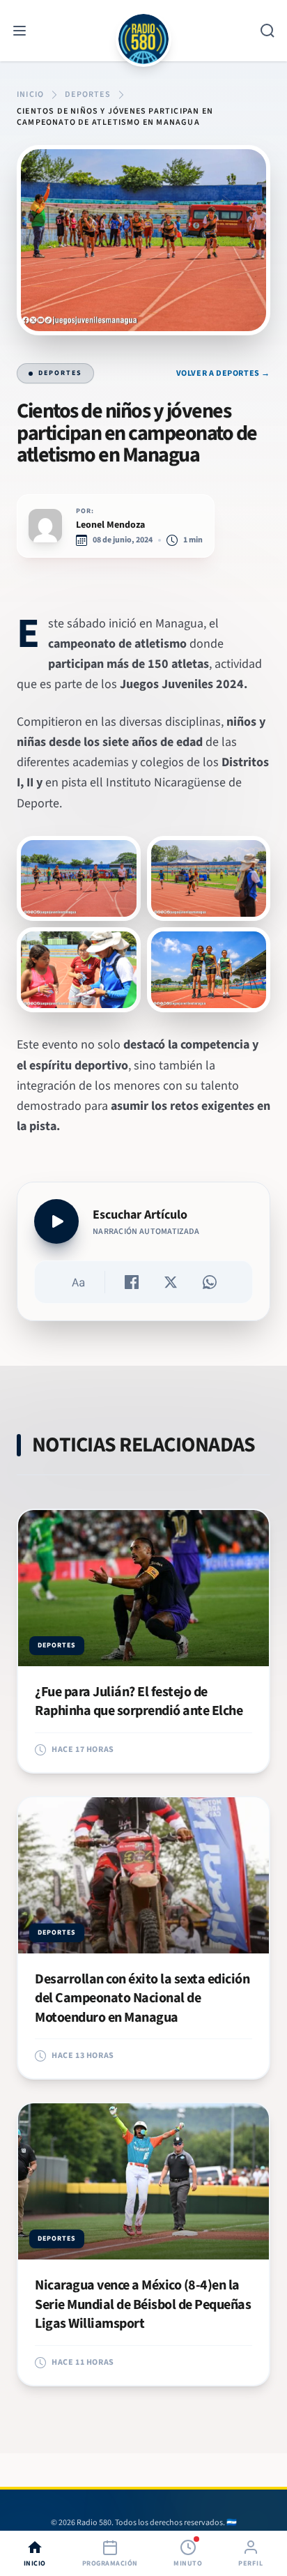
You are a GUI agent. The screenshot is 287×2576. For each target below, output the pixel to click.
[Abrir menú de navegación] (20, 31)
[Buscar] (267, 31)
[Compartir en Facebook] (132, 1282)
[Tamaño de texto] (78, 1282)
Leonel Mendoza (110, 525)
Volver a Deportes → (223, 374)
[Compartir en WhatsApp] (210, 1282)
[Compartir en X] (171, 1282)
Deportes (60, 373)
